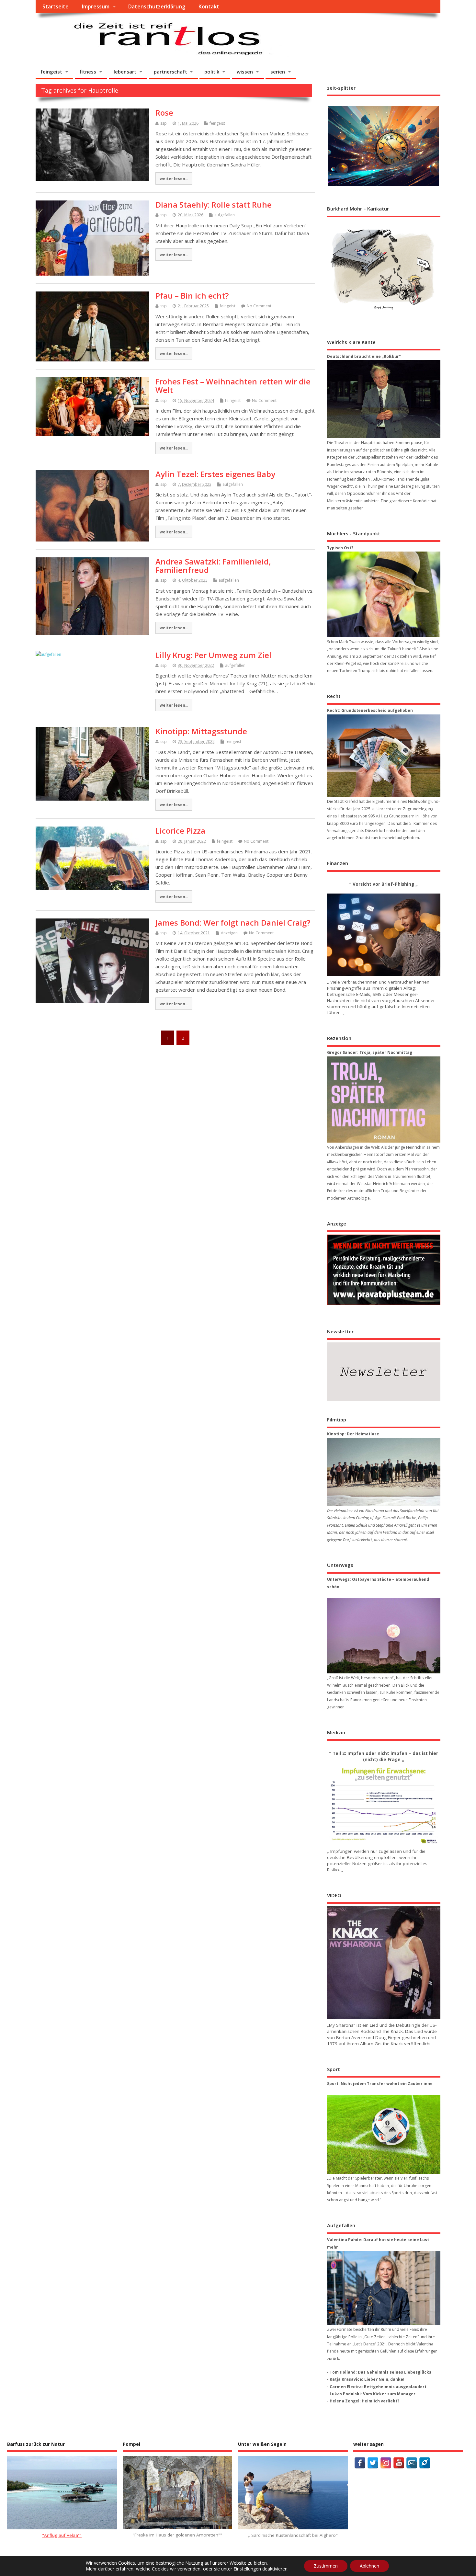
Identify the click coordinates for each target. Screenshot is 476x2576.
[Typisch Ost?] (384, 594)
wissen (245, 72)
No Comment (259, 306)
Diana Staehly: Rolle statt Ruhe (214, 205)
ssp (164, 123)
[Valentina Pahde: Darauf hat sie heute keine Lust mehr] (384, 2288)
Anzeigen (229, 933)
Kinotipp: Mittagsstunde (201, 731)
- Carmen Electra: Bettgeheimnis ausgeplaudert (377, 2387)
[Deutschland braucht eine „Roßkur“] (384, 399)
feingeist (51, 72)
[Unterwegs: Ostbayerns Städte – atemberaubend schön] (384, 1636)
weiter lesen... (174, 178)
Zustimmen (326, 2566)
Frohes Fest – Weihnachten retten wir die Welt (233, 386)
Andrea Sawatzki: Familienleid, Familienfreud (213, 566)
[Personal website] (425, 2463)
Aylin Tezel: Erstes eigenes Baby (215, 474)
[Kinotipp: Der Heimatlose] (384, 1472)
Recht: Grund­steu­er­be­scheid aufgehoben (370, 710)
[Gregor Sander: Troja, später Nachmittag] (384, 1100)
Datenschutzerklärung (157, 6)
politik (212, 72)
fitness (88, 72)
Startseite (56, 6)
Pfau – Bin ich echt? (192, 296)
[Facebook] (360, 2463)
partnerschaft (170, 72)
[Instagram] (386, 2463)
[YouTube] (399, 2463)
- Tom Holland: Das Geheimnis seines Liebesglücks (379, 2372)
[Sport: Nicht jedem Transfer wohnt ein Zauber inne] (384, 2134)
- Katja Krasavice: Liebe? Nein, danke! (366, 2379)
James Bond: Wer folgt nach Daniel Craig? (233, 923)
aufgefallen (225, 215)
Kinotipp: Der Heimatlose (353, 1434)
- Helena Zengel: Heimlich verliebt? (363, 2401)
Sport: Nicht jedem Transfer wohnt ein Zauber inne (380, 2084)
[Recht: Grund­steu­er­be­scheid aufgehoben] (384, 756)
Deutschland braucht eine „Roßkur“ (364, 356)
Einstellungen (247, 2569)
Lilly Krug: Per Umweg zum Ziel (213, 655)
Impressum (96, 6)
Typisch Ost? (340, 548)
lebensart (125, 72)
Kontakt (209, 6)
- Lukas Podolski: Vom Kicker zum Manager (371, 2394)
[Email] (412, 2463)
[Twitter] (373, 2463)
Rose (164, 113)
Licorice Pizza (180, 831)
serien (278, 72)
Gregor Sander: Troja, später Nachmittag (370, 1052)
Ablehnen (369, 2566)
